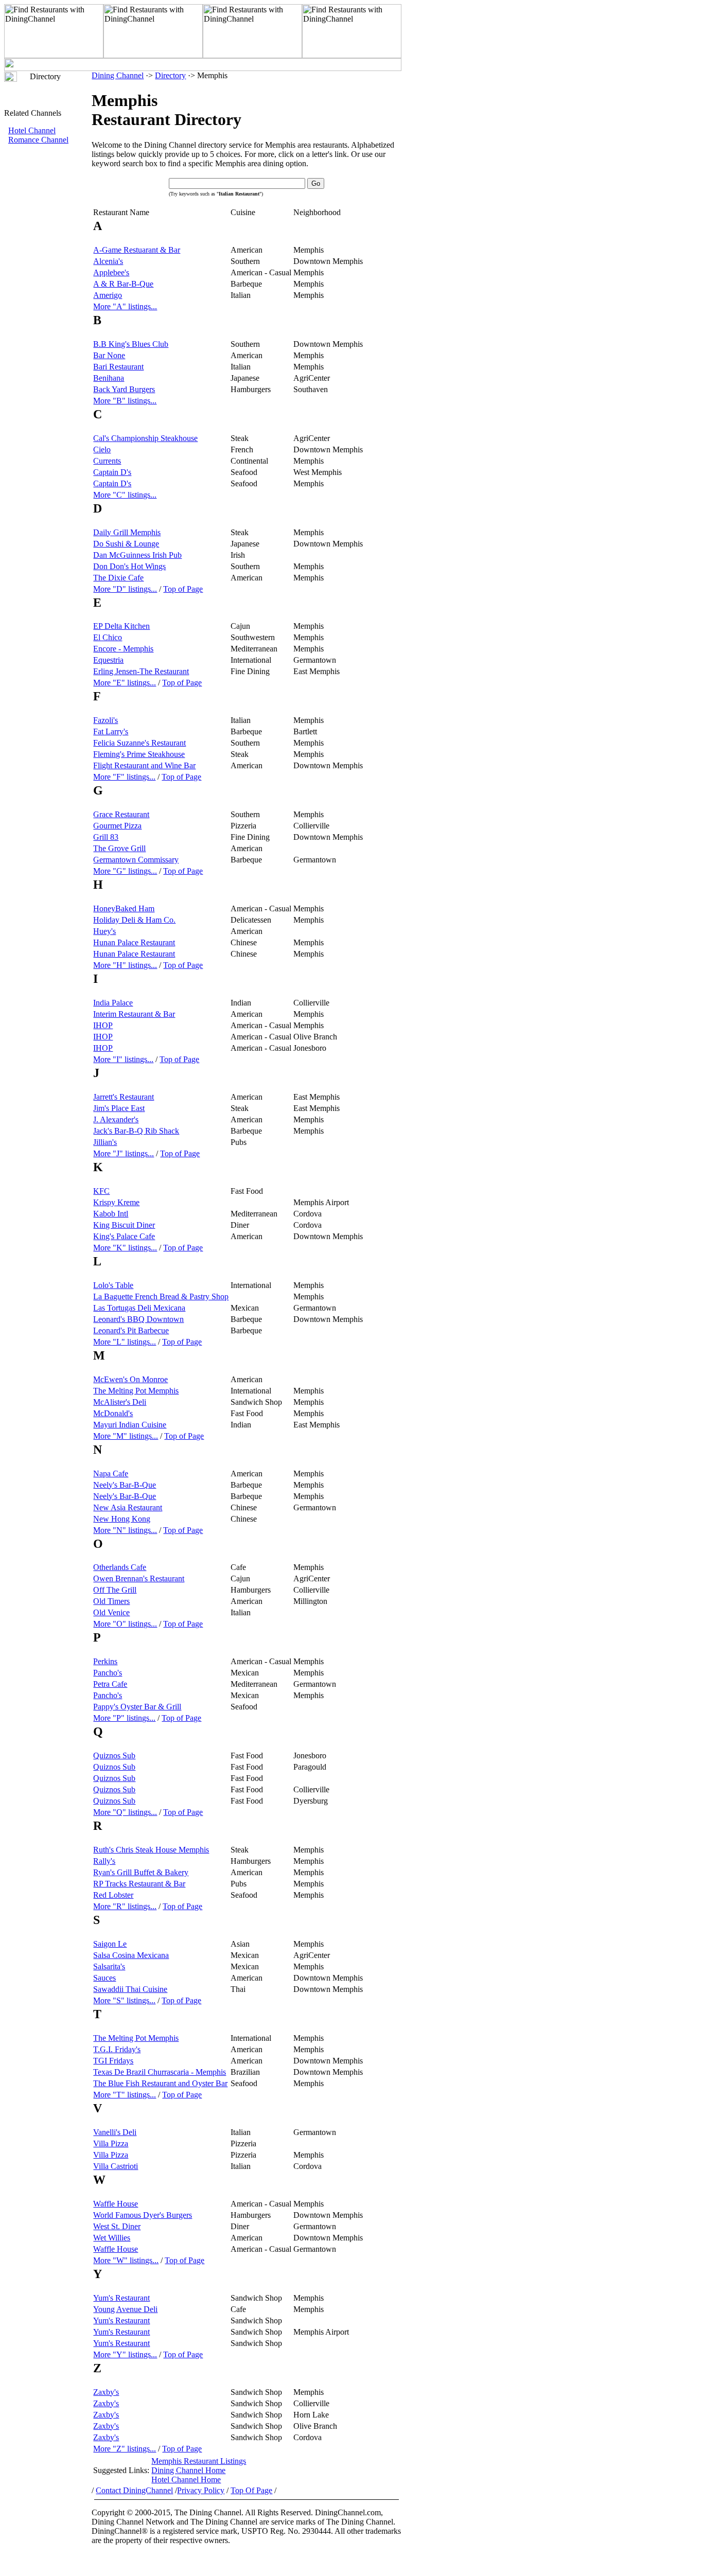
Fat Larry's (111, 731)
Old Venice (111, 1612)
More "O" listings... (125, 1624)
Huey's (104, 931)
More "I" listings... (123, 1059)
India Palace (113, 1003)
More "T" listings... (125, 2095)
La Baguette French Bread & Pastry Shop (161, 1296)
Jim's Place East (119, 1108)
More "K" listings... (125, 1248)
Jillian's (105, 1142)
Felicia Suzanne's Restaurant (139, 743)
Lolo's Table (113, 1285)
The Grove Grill (119, 848)
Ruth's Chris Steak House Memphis (151, 1850)
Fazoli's (106, 720)
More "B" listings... (125, 401)
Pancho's (108, 1673)
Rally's (104, 1861)
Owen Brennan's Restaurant (139, 1578)
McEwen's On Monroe (130, 1379)
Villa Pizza (111, 2143)
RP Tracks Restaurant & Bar (139, 1884)
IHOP (103, 1025)
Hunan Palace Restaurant (134, 942)
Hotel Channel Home (186, 2480)
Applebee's (111, 272)
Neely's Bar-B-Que (125, 1485)
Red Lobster (113, 1895)
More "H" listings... (125, 965)
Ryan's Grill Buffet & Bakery (141, 1872)
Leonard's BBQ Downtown (138, 1319)
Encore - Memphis (123, 649)
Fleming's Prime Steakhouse (139, 754)
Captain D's (112, 472)
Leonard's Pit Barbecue (131, 1330)
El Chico (108, 637)
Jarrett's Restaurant (124, 1097)
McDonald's (113, 1413)
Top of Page (183, 589)
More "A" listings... (125, 306)
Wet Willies (112, 2238)
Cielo (102, 449)
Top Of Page (251, 2490)
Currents (107, 461)
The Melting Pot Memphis (136, 1391)
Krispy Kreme (116, 1202)
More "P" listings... (124, 1718)
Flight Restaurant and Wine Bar (144, 765)
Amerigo (108, 295)
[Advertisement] (48, 317)
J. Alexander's (116, 1119)
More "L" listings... (125, 1342)
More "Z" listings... (125, 2449)
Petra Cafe (110, 1684)
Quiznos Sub (114, 1755)
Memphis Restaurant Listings (199, 2461)
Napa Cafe (111, 1474)
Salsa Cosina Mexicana (131, 1955)
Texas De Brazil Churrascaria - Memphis (160, 2072)
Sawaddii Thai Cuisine (130, 1989)
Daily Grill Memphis (127, 532)
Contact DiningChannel (134, 2490)
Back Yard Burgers (124, 389)
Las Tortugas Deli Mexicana (139, 1308)
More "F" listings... (124, 777)
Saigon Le (110, 1944)
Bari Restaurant (118, 367)
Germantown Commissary (136, 860)
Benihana (109, 378)
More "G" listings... (125, 871)
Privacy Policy (201, 2490)
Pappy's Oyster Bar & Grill (137, 1707)
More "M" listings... (126, 1436)
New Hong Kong (122, 1519)
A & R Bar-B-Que (123, 284)
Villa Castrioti (116, 2166)
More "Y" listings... (125, 2354)
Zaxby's (106, 2392)
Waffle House (116, 2204)
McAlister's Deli (120, 1402)
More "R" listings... (125, 1906)
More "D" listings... (125, 589)
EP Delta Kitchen (121, 626)
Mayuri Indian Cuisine (130, 1425)
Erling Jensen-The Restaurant (141, 671)
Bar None (109, 355)
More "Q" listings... (125, 1812)
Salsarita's (109, 1966)
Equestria (108, 660)
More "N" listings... (125, 1530)
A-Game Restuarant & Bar (137, 250)
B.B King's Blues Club (131, 344)
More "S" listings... (124, 2000)
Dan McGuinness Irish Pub (137, 555)
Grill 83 (106, 837)
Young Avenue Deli (125, 2309)
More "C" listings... (125, 495)
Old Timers (111, 1601)
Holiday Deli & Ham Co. (134, 920)
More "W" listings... (126, 2260)
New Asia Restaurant (128, 1507)
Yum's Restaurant (121, 2298)
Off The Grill (115, 1590)
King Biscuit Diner (124, 1225)
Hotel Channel (32, 130)
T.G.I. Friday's (117, 2049)
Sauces (104, 1978)
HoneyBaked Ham (124, 908)
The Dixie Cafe (118, 578)
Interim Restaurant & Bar (134, 1014)
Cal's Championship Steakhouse (145, 438)
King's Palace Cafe (124, 1236)
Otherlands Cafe (120, 1567)
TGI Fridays (113, 2061)
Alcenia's (108, 261)
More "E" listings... (125, 683)
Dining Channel (118, 75)
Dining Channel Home (188, 2470)
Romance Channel (38, 140)
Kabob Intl (111, 1214)
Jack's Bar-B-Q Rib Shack (136, 1131)
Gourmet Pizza (117, 826)
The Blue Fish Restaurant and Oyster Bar (160, 2083)
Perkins (105, 1661)
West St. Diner (117, 2226)
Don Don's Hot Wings (129, 566)
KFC (101, 1191)
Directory (170, 75)
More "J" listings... (124, 1153)
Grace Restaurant (121, 814)
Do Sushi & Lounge (126, 544)
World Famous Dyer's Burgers (143, 2215)
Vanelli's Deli (115, 2132)
